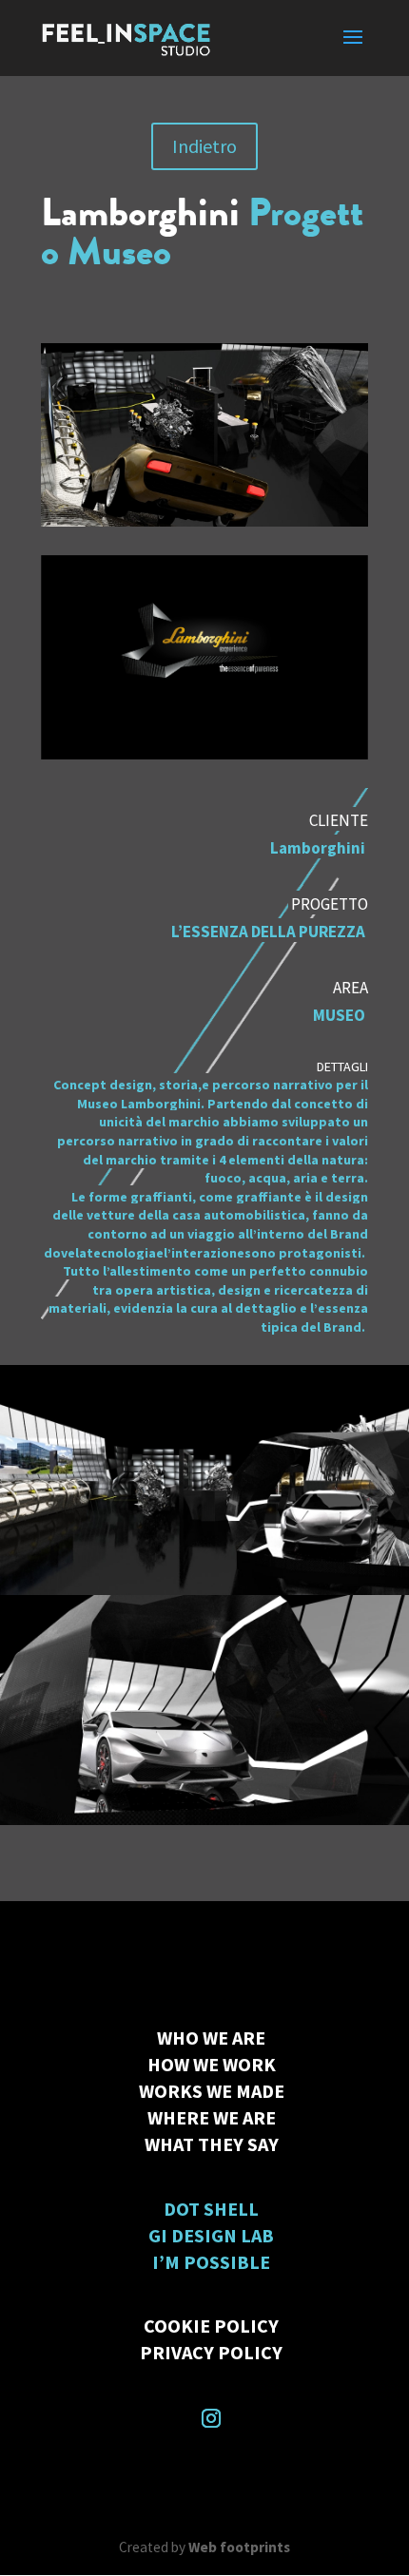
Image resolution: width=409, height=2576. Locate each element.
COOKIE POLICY (211, 2326)
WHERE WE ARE (212, 2117)
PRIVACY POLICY (211, 2352)
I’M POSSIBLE (211, 2262)
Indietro (204, 146)
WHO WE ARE (211, 2038)
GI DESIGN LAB (211, 2235)
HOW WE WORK (212, 2064)
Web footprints (239, 2547)
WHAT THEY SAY (212, 2144)
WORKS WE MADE (212, 2091)
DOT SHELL (211, 2209)
